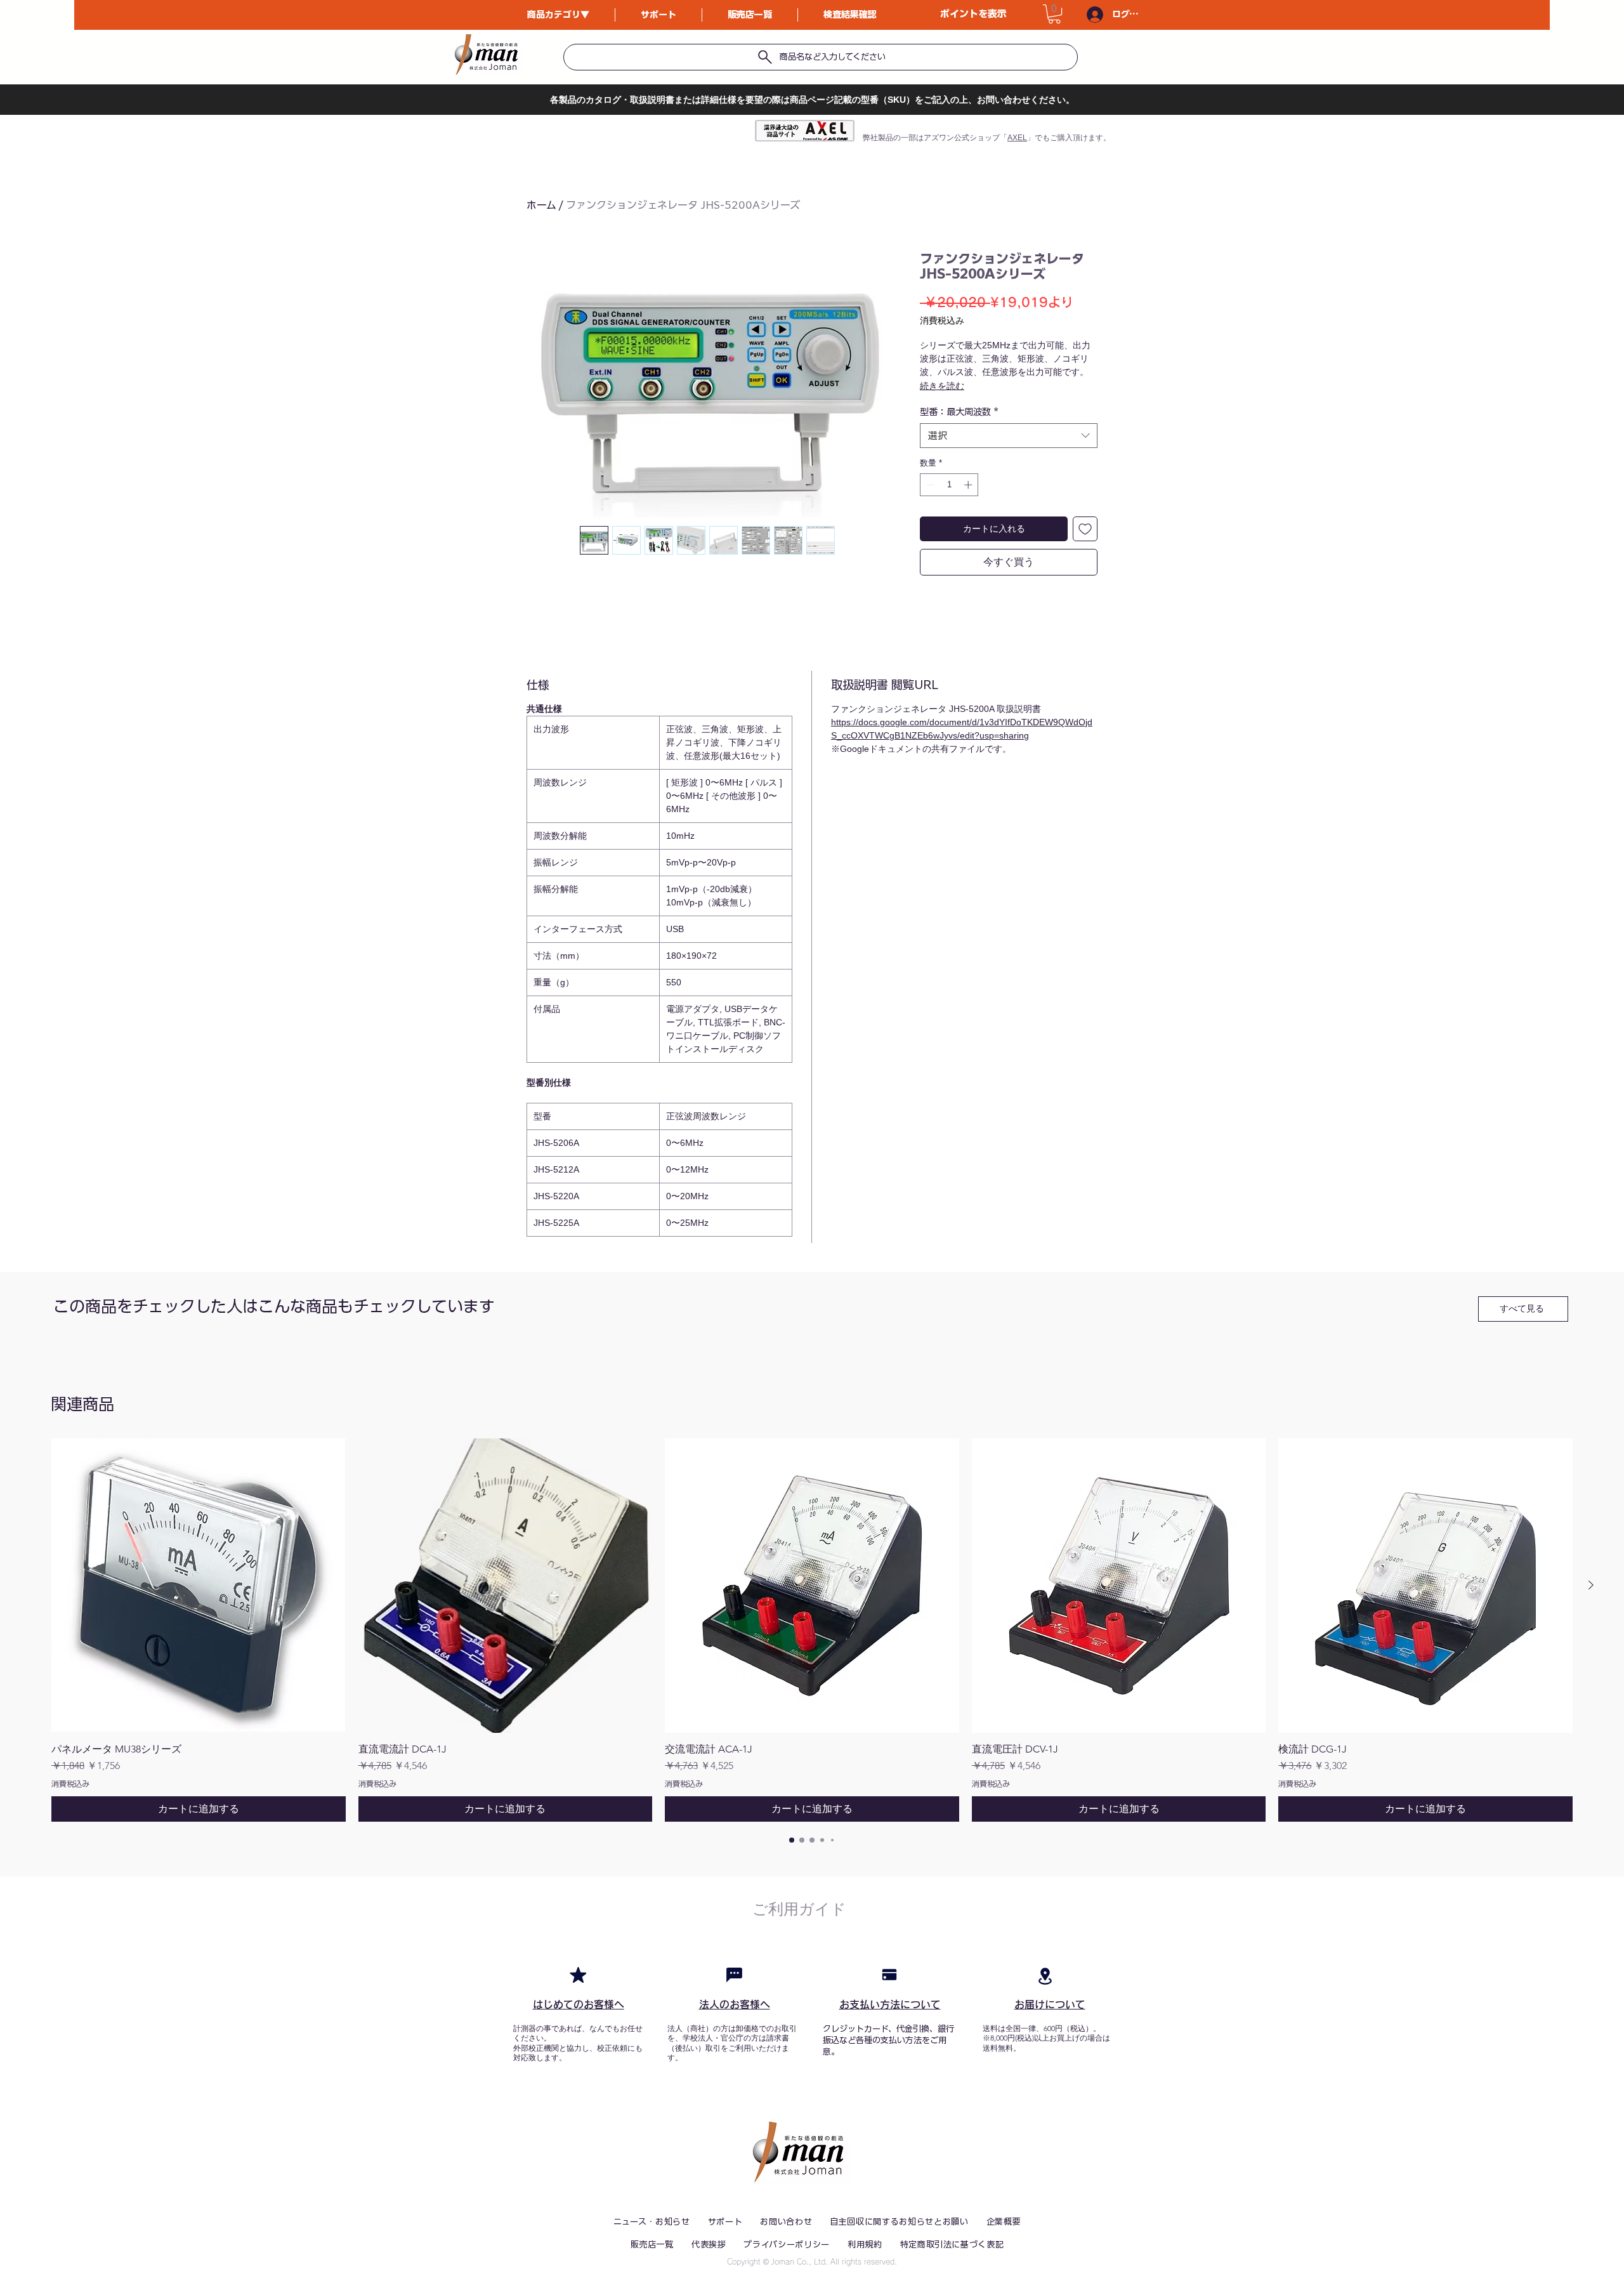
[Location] (1045, 1976)
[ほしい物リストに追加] (1085, 529)
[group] (812, 1630)
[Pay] (889, 1975)
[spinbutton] (949, 485)
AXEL (1017, 138)
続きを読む (942, 386)
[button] (1054, 14)
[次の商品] (1591, 1585)
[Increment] (969, 485)
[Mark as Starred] (578, 1975)
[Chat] (734, 1975)
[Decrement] (929, 485)
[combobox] (1009, 436)
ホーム (541, 205)
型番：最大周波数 (959, 412)
